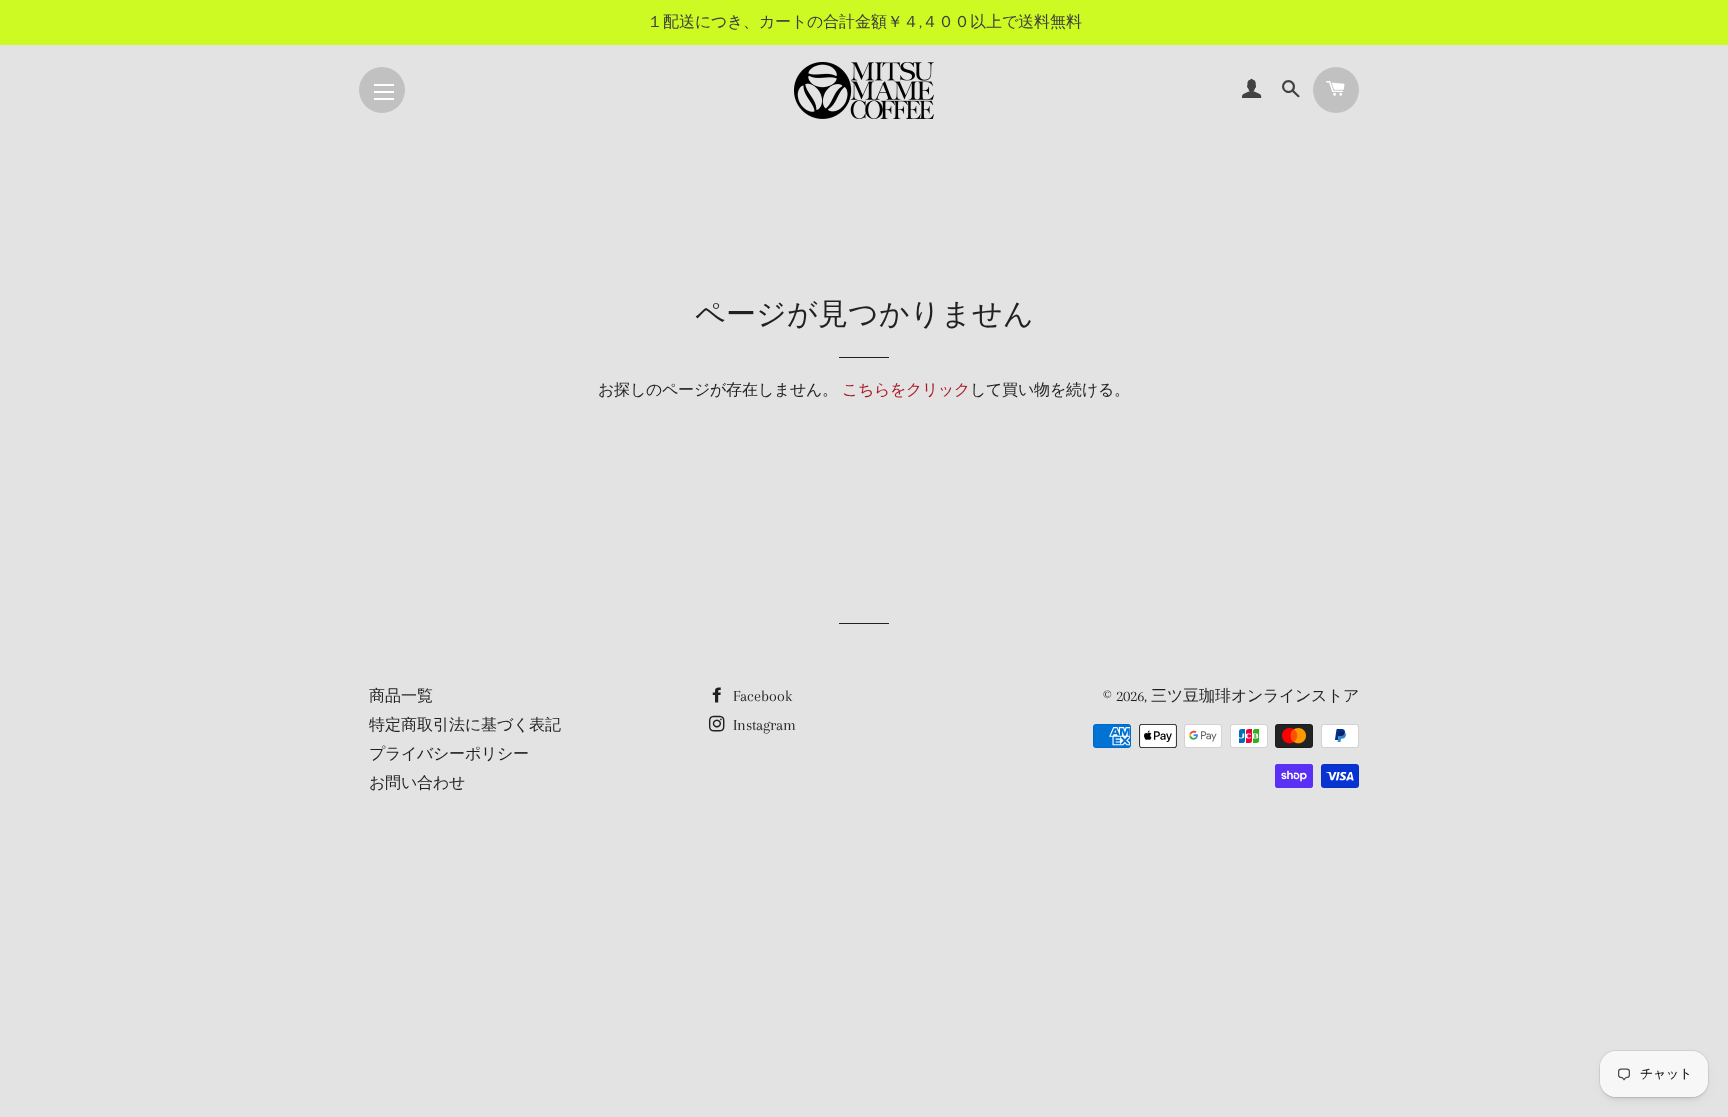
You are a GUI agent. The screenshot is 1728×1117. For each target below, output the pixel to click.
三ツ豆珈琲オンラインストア (1255, 696)
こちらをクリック (906, 390)
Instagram (762, 725)
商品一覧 (401, 696)
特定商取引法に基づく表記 (465, 725)
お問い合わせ (417, 783)
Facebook (760, 696)
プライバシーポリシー (449, 754)
